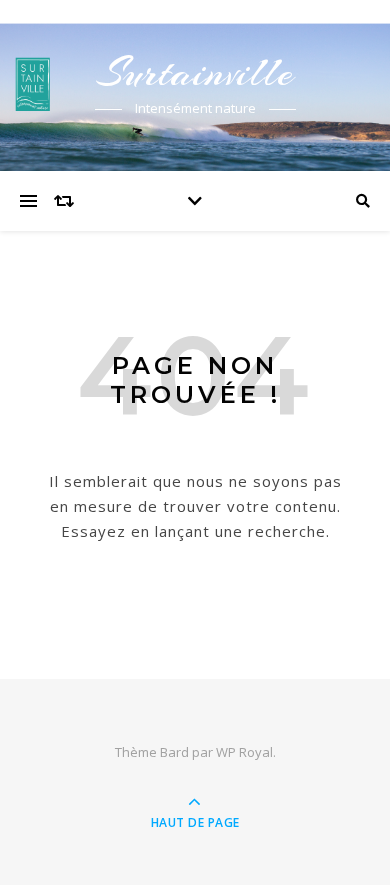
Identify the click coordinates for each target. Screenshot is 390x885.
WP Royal (244, 752)
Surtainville (195, 72)
